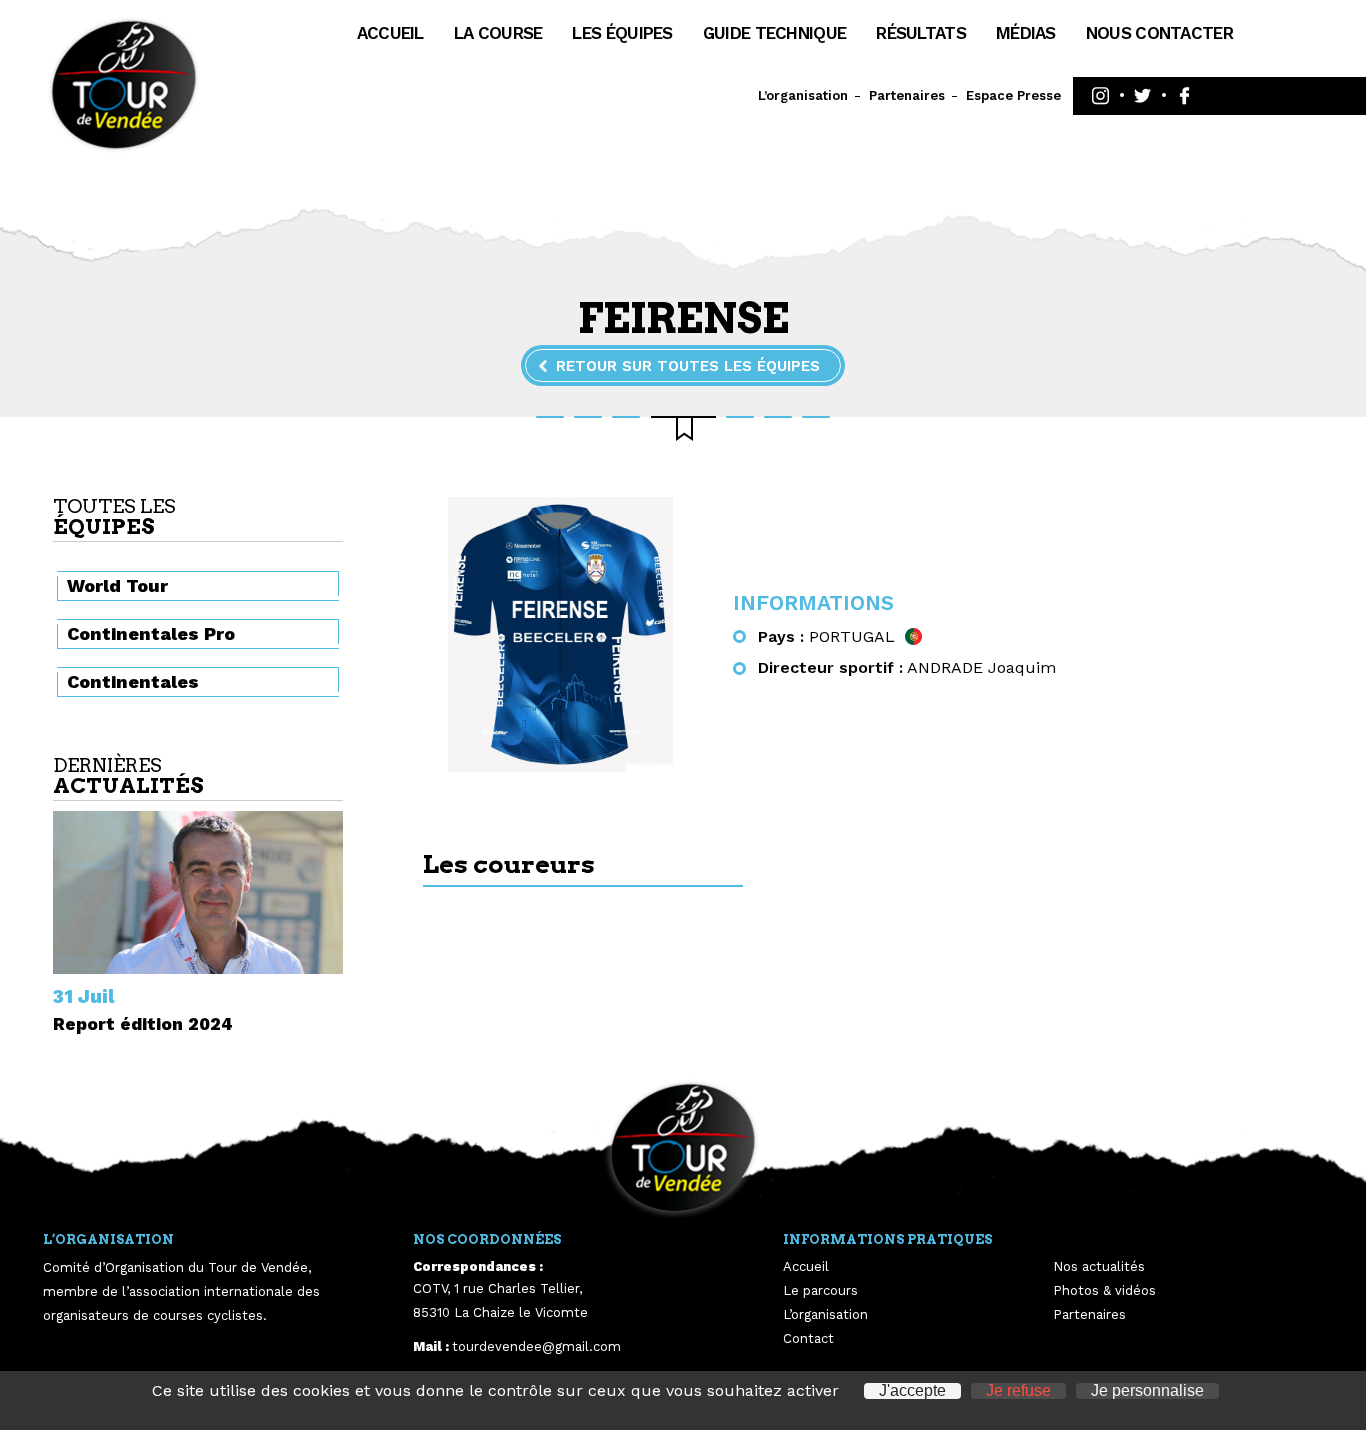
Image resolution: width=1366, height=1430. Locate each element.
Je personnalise (1147, 1391)
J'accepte (912, 1391)
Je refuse (1018, 1391)
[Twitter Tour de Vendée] (1142, 96)
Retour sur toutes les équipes (688, 366)
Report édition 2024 (143, 1024)
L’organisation (803, 95)
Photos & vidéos (1104, 1290)
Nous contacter (1159, 33)
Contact (808, 1338)
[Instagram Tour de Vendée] (1100, 96)
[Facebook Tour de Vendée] (1184, 96)
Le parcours (820, 1290)
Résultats (921, 33)
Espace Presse (1013, 95)
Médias (1026, 33)
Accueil (390, 33)
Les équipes (622, 33)
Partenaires (907, 95)
